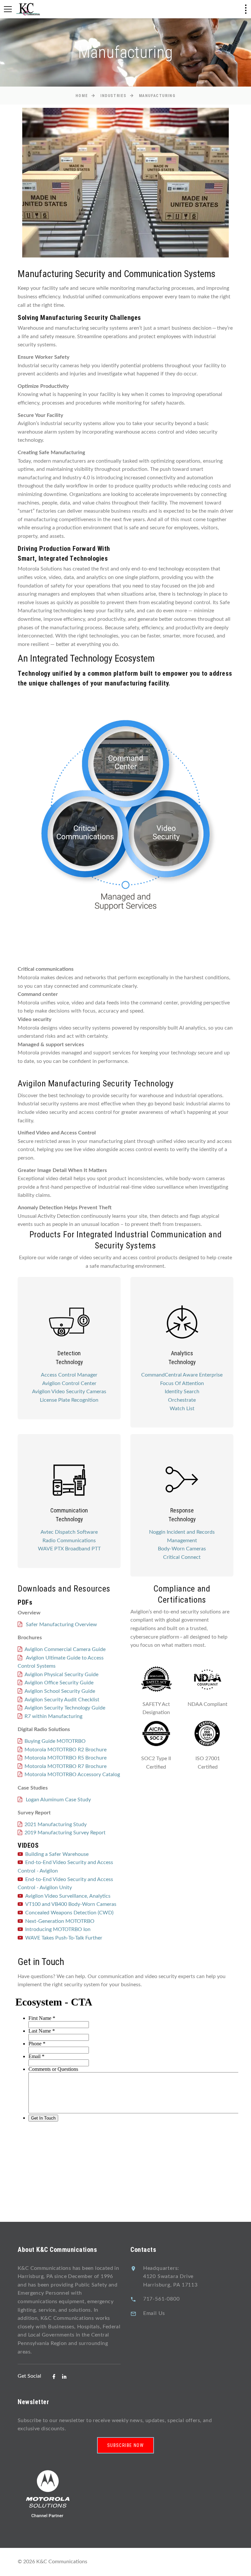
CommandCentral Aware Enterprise (182, 1375)
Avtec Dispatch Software (69, 1532)
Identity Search (182, 1392)
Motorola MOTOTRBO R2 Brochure (66, 1750)
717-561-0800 (161, 2299)
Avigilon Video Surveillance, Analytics (68, 1896)
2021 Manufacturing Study (56, 1825)
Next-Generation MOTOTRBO (60, 1921)
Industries (113, 96)
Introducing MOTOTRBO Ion (58, 1929)
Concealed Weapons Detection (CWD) (69, 1913)
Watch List (182, 1409)
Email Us (154, 2313)
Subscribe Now (125, 2445)
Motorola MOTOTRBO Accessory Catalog (72, 1775)
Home (82, 96)
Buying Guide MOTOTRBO (55, 1741)
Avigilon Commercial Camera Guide (65, 1649)
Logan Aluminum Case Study (58, 1800)
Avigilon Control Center (69, 1383)
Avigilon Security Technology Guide (65, 1708)
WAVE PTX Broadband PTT (69, 1549)
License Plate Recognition (69, 1400)
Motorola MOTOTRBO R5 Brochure (66, 1758)
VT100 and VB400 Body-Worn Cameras (71, 1904)
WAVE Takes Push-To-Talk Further (64, 1938)
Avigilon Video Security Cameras (69, 1392)
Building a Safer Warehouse (57, 1854)
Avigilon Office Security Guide (59, 1683)
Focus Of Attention (182, 1383)
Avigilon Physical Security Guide (61, 1675)
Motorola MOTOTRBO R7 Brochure (66, 1766)
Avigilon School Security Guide (60, 1691)
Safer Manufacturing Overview (61, 1625)
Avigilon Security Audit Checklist (62, 1700)
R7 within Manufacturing (53, 1716)
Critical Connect (182, 1557)
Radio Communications (69, 1541)
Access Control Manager (69, 1375)
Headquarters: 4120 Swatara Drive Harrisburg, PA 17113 (170, 2277)
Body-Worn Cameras (182, 1549)
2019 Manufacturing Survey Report (65, 1833)
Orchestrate (182, 1400)
